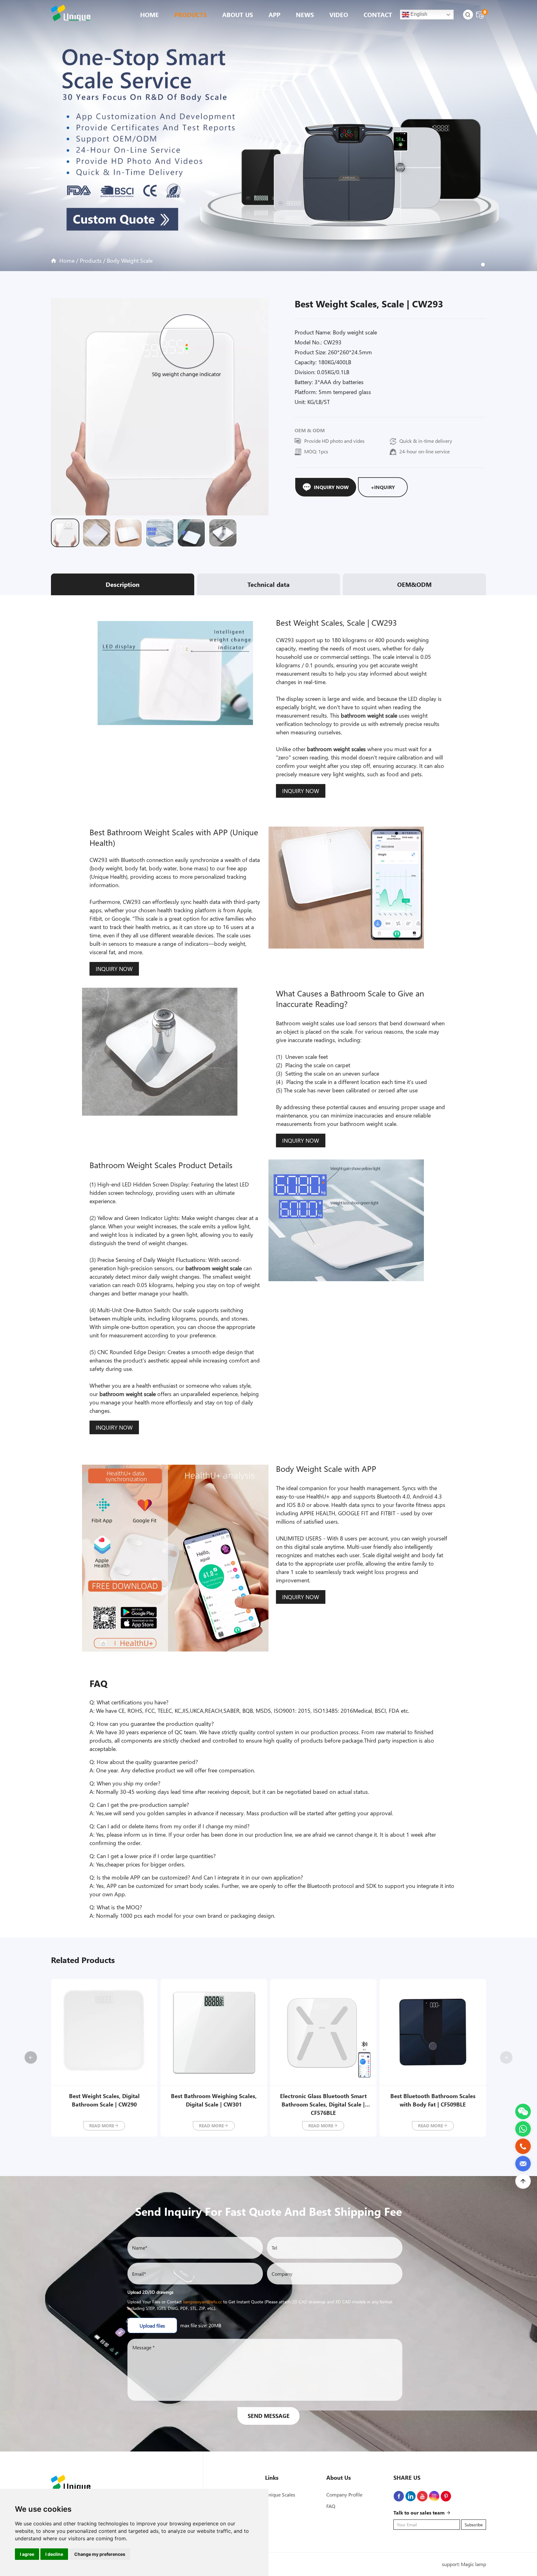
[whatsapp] (523, 2124)
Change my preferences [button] (100, 2554)
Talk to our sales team (420, 2513)
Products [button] (190, 14)
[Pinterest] (446, 2496)
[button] (506, 2057)
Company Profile (344, 2494)
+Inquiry (383, 487)
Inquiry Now (331, 487)
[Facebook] (399, 2496)
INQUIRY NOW (301, 791)
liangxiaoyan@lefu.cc (202, 2302)
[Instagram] (434, 2496)
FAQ (331, 2506)
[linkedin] (411, 2496)
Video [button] (339, 14)
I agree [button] (27, 2554)
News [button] (305, 14)
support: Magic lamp (464, 2564)
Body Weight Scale (130, 261)
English (418, 14)
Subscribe (474, 2525)
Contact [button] (378, 14)
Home (149, 14)
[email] (523, 2159)
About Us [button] (238, 14)
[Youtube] (422, 2496)
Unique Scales (280, 2494)
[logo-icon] (73, 13)
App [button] (274, 14)
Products (91, 261)
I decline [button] (54, 2554)
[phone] (523, 2142)
